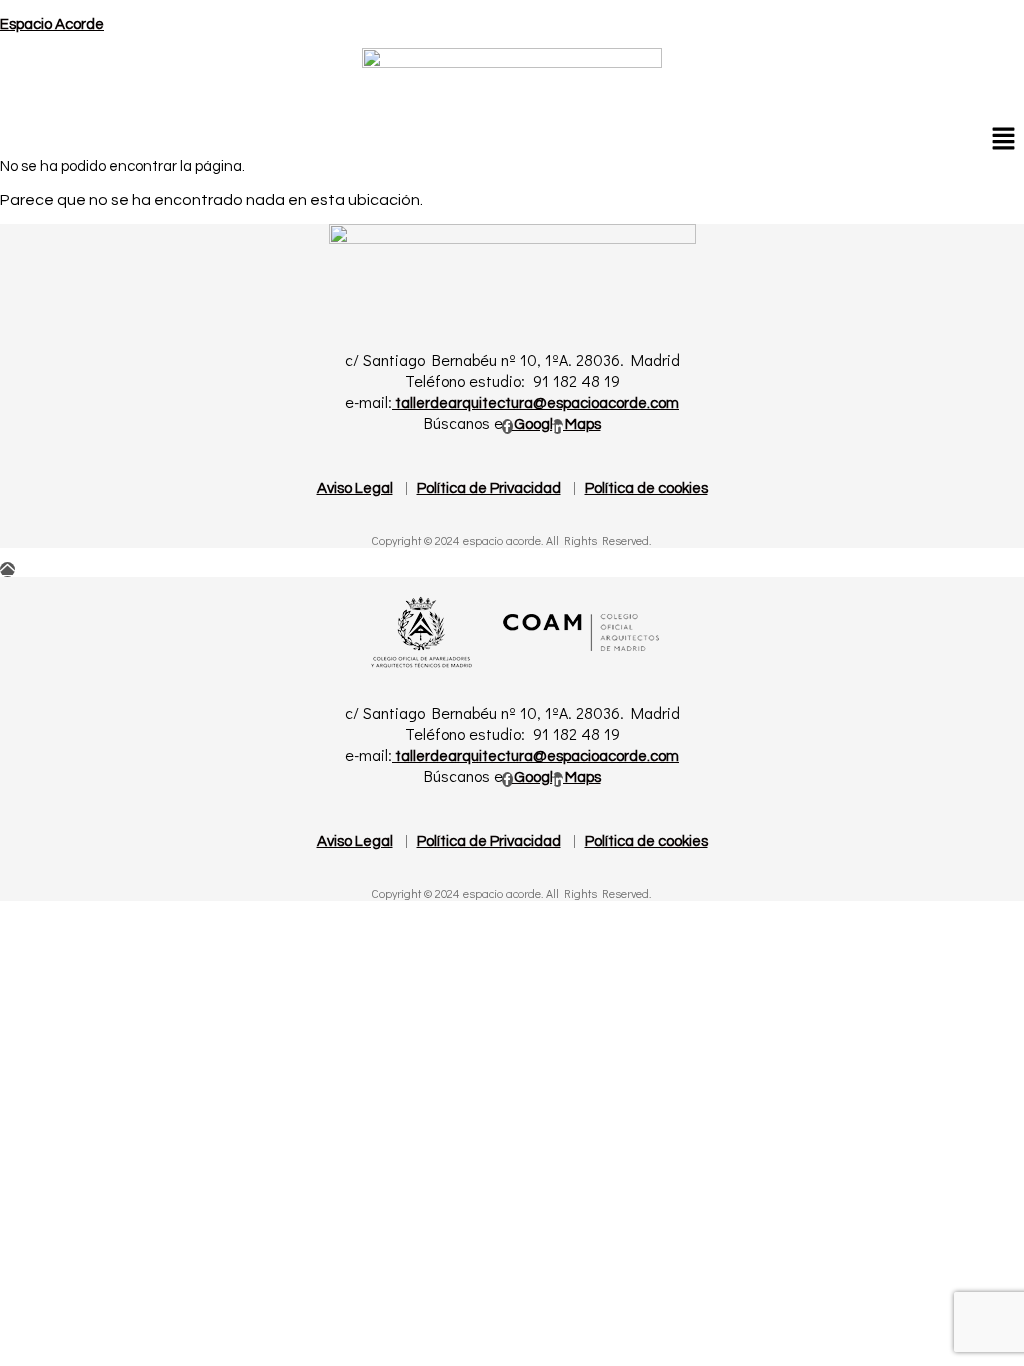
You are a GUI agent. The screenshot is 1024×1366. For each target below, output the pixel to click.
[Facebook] (507, 426)
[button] (1004, 138)
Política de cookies (646, 488)
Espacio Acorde (52, 24)
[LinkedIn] (557, 426)
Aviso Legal (355, 488)
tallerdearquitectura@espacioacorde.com (535, 403)
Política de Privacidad (489, 488)
